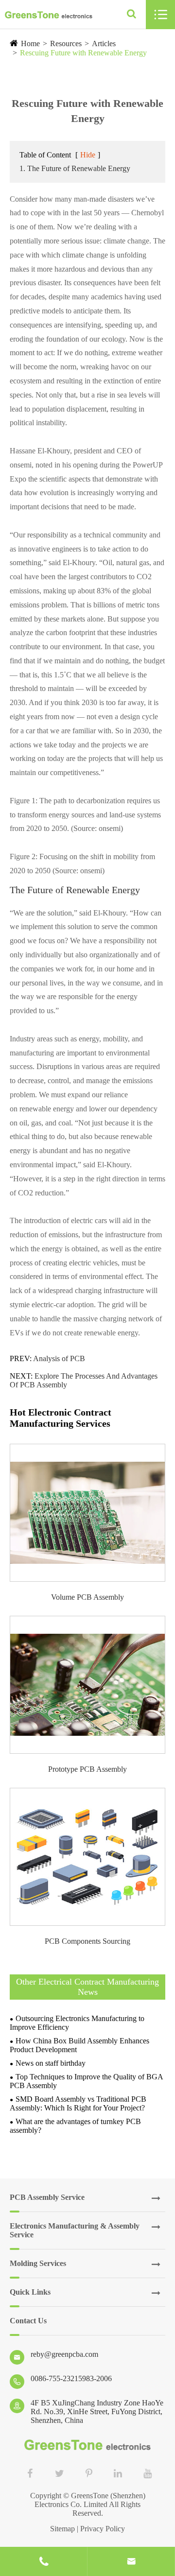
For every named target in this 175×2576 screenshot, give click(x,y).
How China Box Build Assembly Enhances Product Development (79, 2045)
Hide (88, 155)
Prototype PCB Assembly (87, 1769)
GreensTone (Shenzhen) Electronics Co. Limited (90, 2500)
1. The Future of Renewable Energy (75, 168)
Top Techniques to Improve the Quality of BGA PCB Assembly (86, 2081)
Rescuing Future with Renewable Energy (83, 53)
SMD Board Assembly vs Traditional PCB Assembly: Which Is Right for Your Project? (78, 2103)
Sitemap (62, 2529)
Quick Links (30, 2292)
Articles (104, 43)
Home (30, 43)
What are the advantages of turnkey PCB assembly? (75, 2126)
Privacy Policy (103, 2529)
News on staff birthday (51, 2063)
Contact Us (28, 2321)
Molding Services (38, 2263)
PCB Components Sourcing (87, 1941)
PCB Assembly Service (47, 2197)
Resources (66, 43)
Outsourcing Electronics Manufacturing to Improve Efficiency (77, 2023)
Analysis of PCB (59, 1358)
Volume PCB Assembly (87, 1597)
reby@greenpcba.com (64, 2354)
